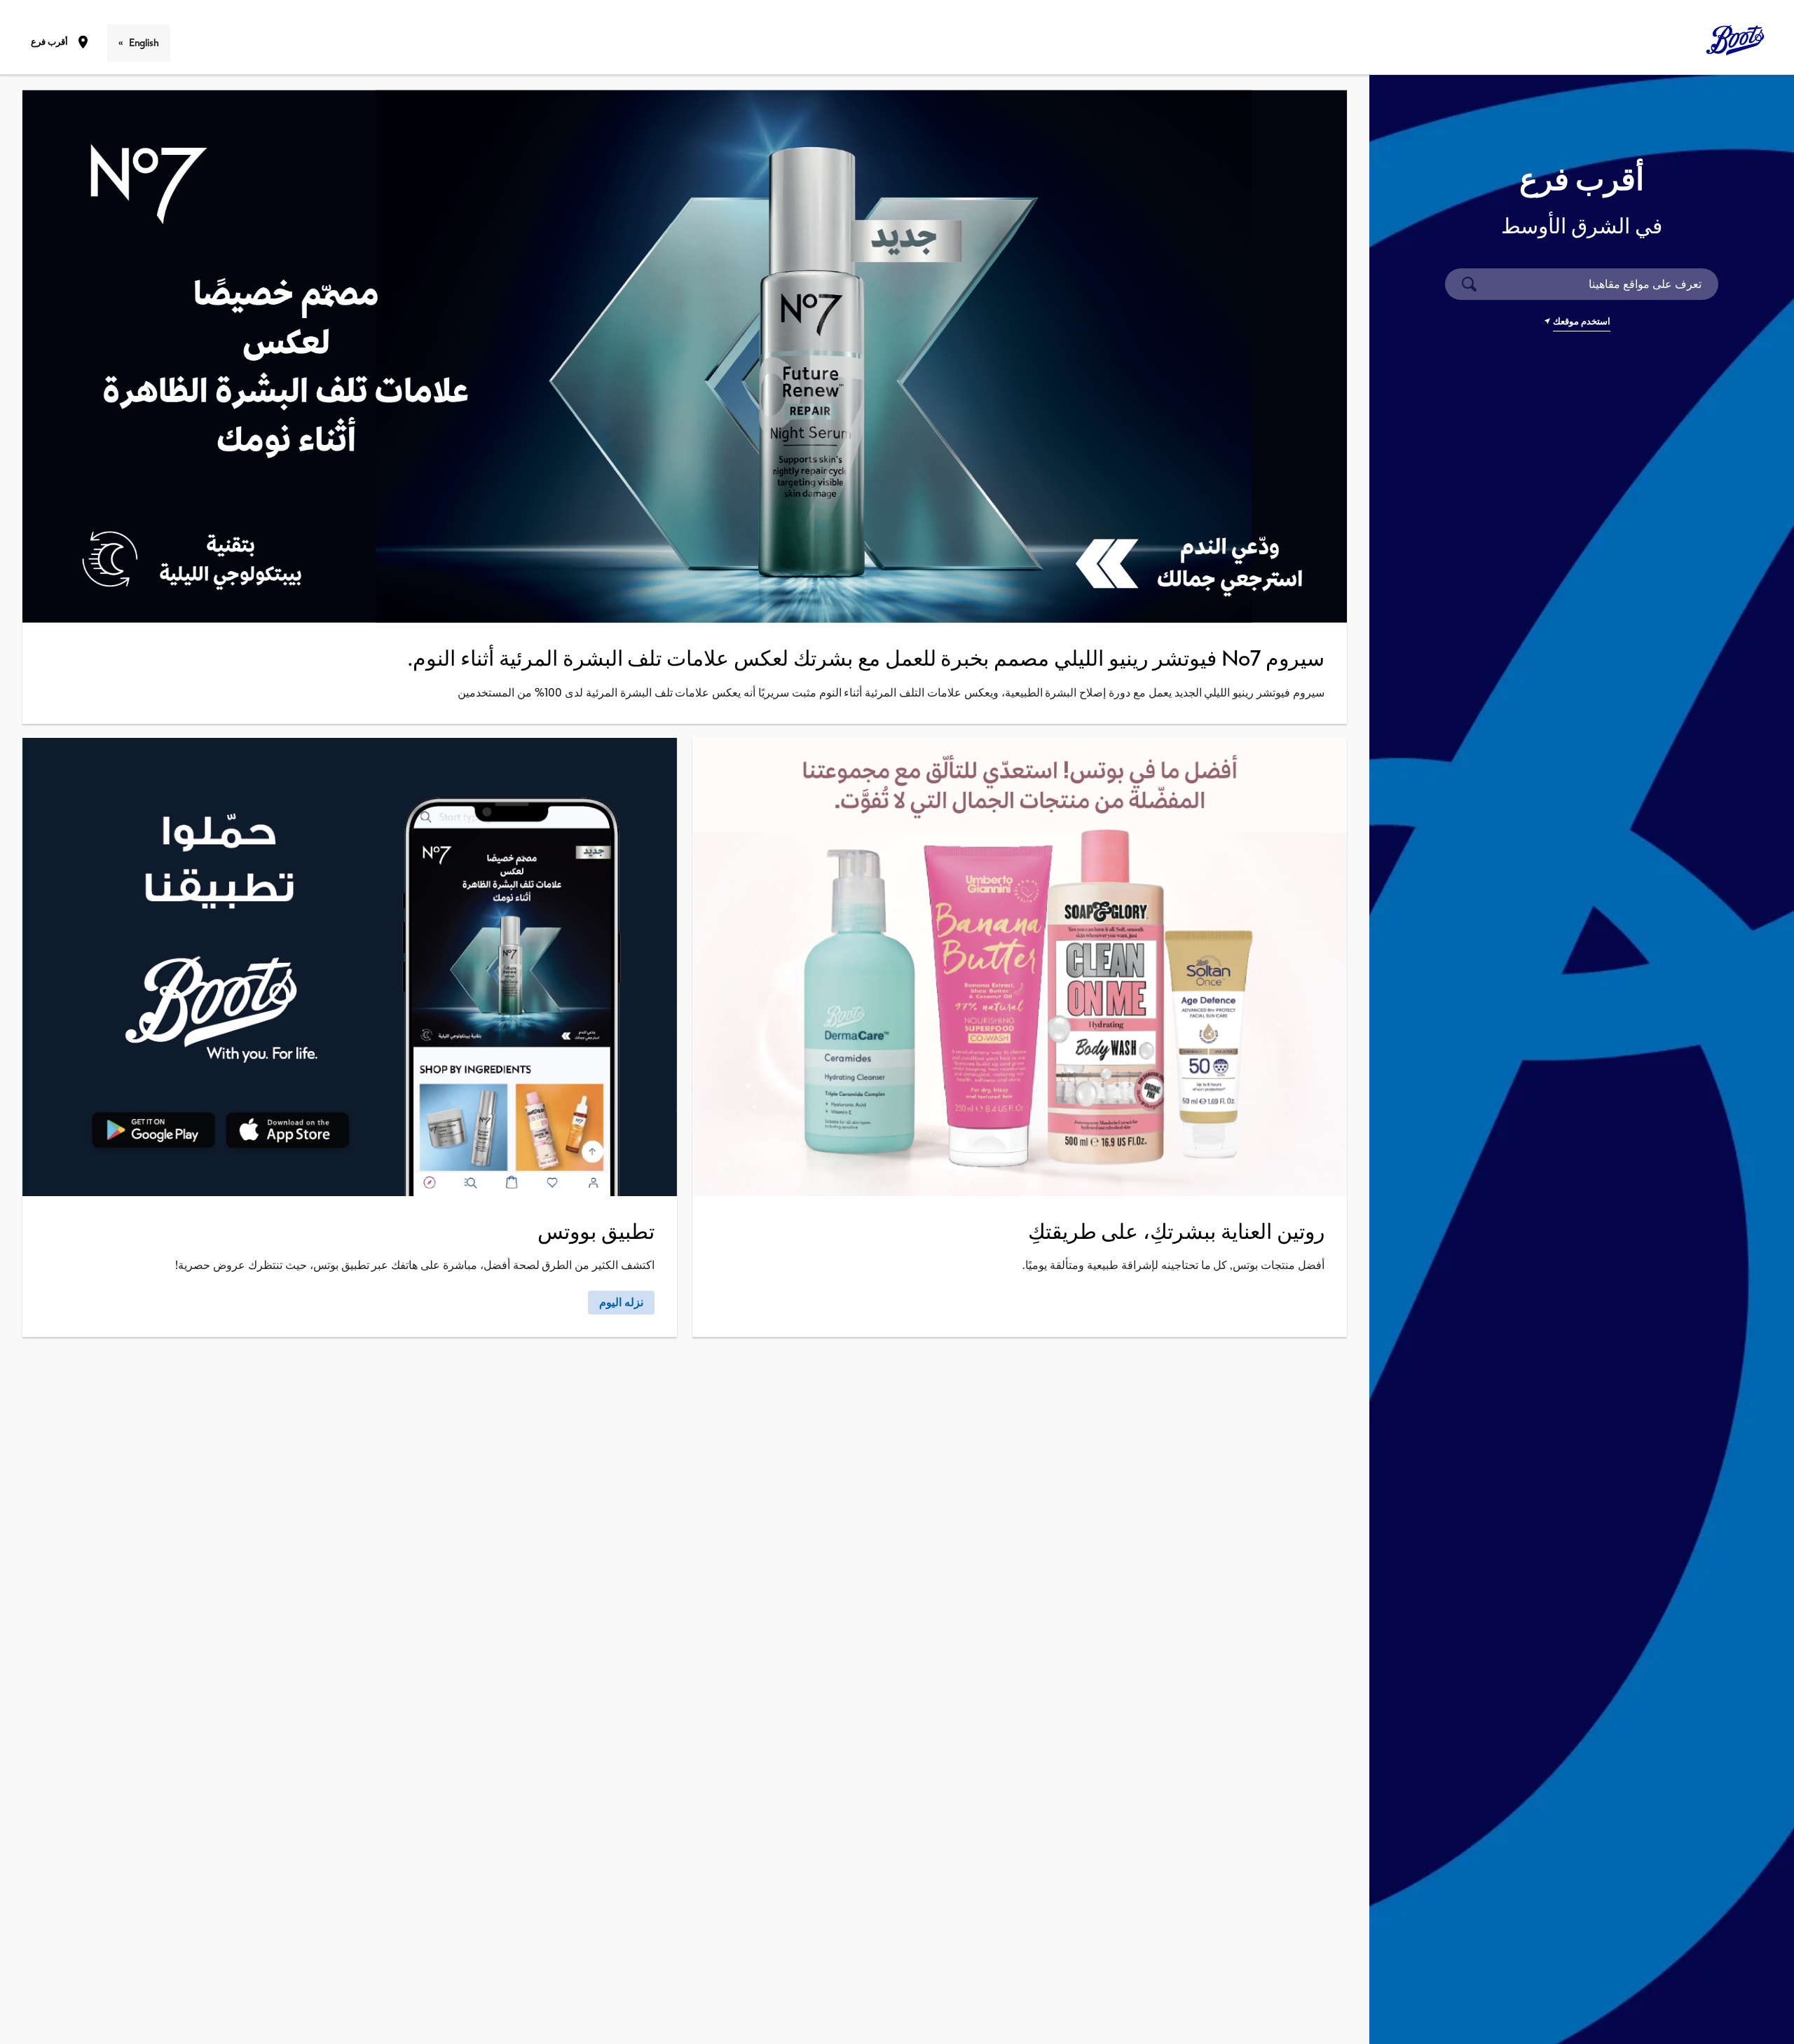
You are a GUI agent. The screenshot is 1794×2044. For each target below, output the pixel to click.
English (144, 43)
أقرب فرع (49, 42)
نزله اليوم (621, 1302)
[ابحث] (1469, 284)
